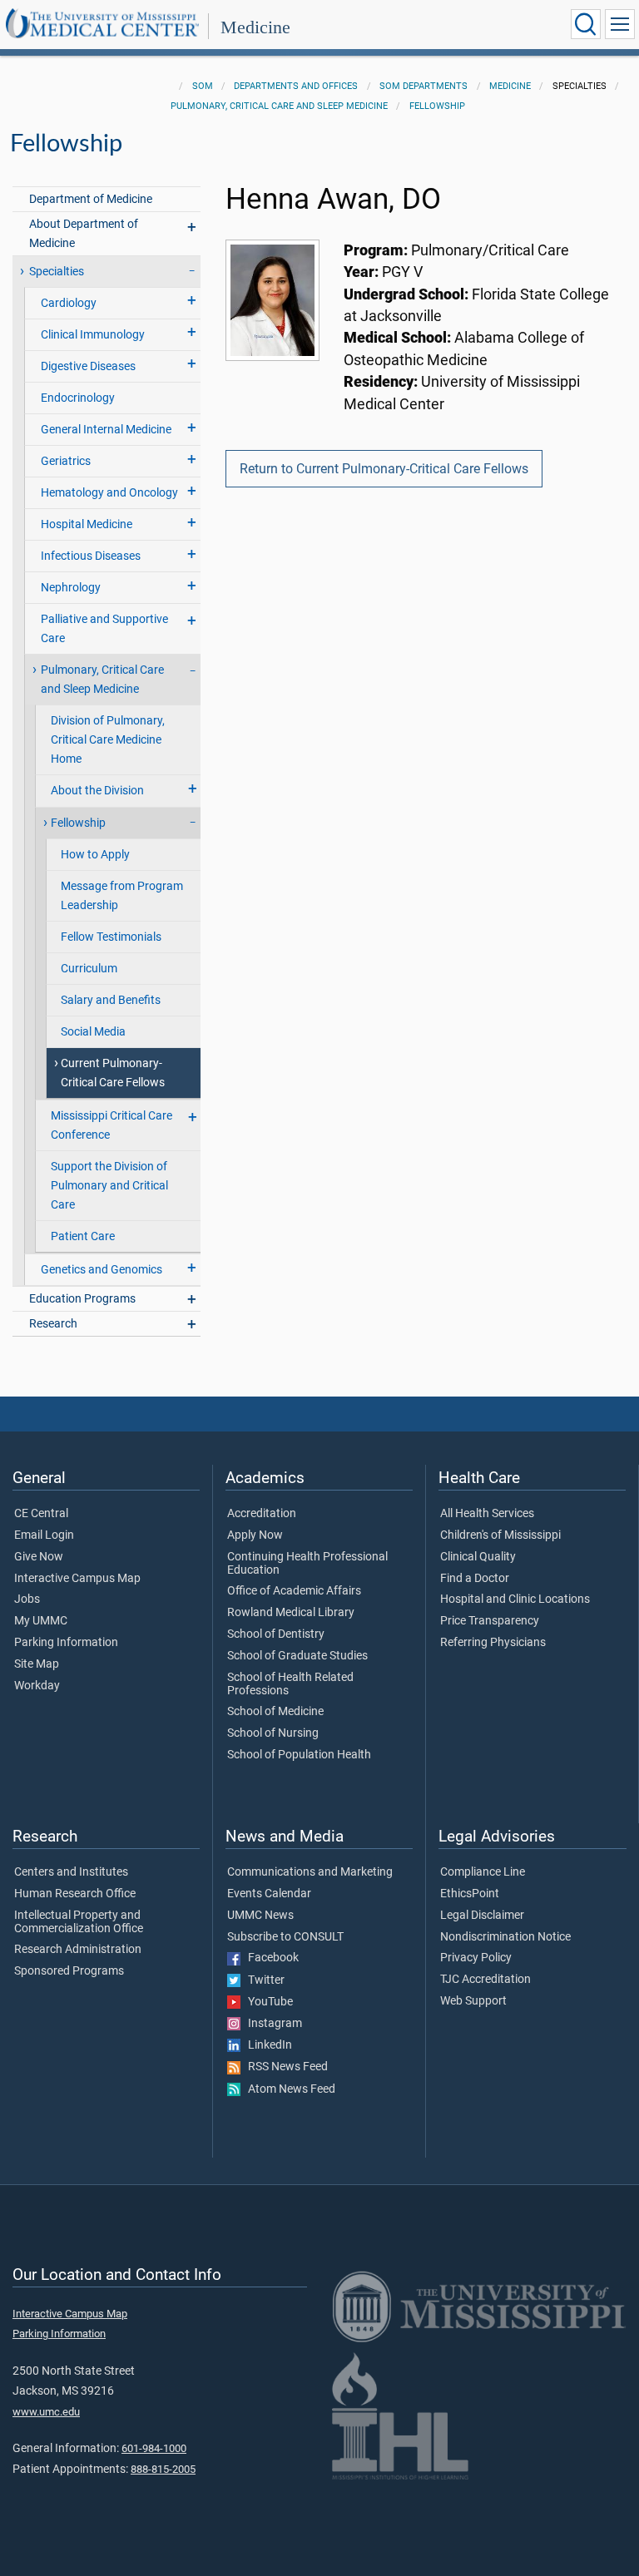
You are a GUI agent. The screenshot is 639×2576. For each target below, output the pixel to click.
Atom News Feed (288, 2089)
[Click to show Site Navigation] (620, 24)
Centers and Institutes (71, 1872)
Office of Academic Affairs (294, 1591)
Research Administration (78, 1950)
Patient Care (83, 1236)
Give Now (39, 1557)
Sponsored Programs (69, 1971)
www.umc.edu (46, 2412)
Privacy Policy (476, 1958)
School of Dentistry (276, 1634)
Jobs (27, 1599)
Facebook (270, 1958)
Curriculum (89, 969)
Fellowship (437, 106)
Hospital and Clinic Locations (515, 1599)
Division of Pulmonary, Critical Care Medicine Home (108, 740)
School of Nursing (273, 1733)
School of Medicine (275, 1712)
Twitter (263, 1980)
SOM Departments (424, 86)
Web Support (473, 2001)
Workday (37, 1686)
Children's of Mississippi (500, 1535)
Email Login (44, 1535)
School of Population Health (299, 1755)
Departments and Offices (296, 86)
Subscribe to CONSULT (285, 1937)
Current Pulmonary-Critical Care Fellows (113, 1073)
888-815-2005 (163, 2469)
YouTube (267, 2002)
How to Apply (95, 855)
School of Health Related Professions (290, 1684)
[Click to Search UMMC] (586, 24)
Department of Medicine (91, 199)
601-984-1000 (154, 2448)
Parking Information (66, 1643)
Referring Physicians (493, 1643)
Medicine (255, 27)
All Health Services (487, 1514)
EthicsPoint (470, 1894)
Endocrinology (78, 398)
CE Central (41, 1514)
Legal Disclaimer (482, 1916)
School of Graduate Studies (297, 1656)
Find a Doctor (475, 1579)
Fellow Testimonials (111, 937)
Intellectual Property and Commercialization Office (79, 1922)
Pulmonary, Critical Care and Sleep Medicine (279, 106)
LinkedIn (266, 2045)
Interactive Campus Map (77, 1579)
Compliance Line (483, 1872)
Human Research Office (75, 1894)
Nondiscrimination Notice (505, 1937)
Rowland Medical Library (291, 1613)
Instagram (271, 2024)
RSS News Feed (284, 2067)
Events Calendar (269, 1894)
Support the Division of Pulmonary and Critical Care (109, 1186)
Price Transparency (490, 1621)
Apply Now (255, 1535)
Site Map (37, 1664)
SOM (203, 86)
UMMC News (260, 1916)
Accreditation (262, 1514)
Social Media (93, 1032)
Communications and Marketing (310, 1872)
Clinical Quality (478, 1557)
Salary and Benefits (111, 1000)
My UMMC (41, 1621)
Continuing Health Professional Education (307, 1564)
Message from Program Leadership (122, 896)
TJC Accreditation (485, 1980)
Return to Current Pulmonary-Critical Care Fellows (384, 469)
